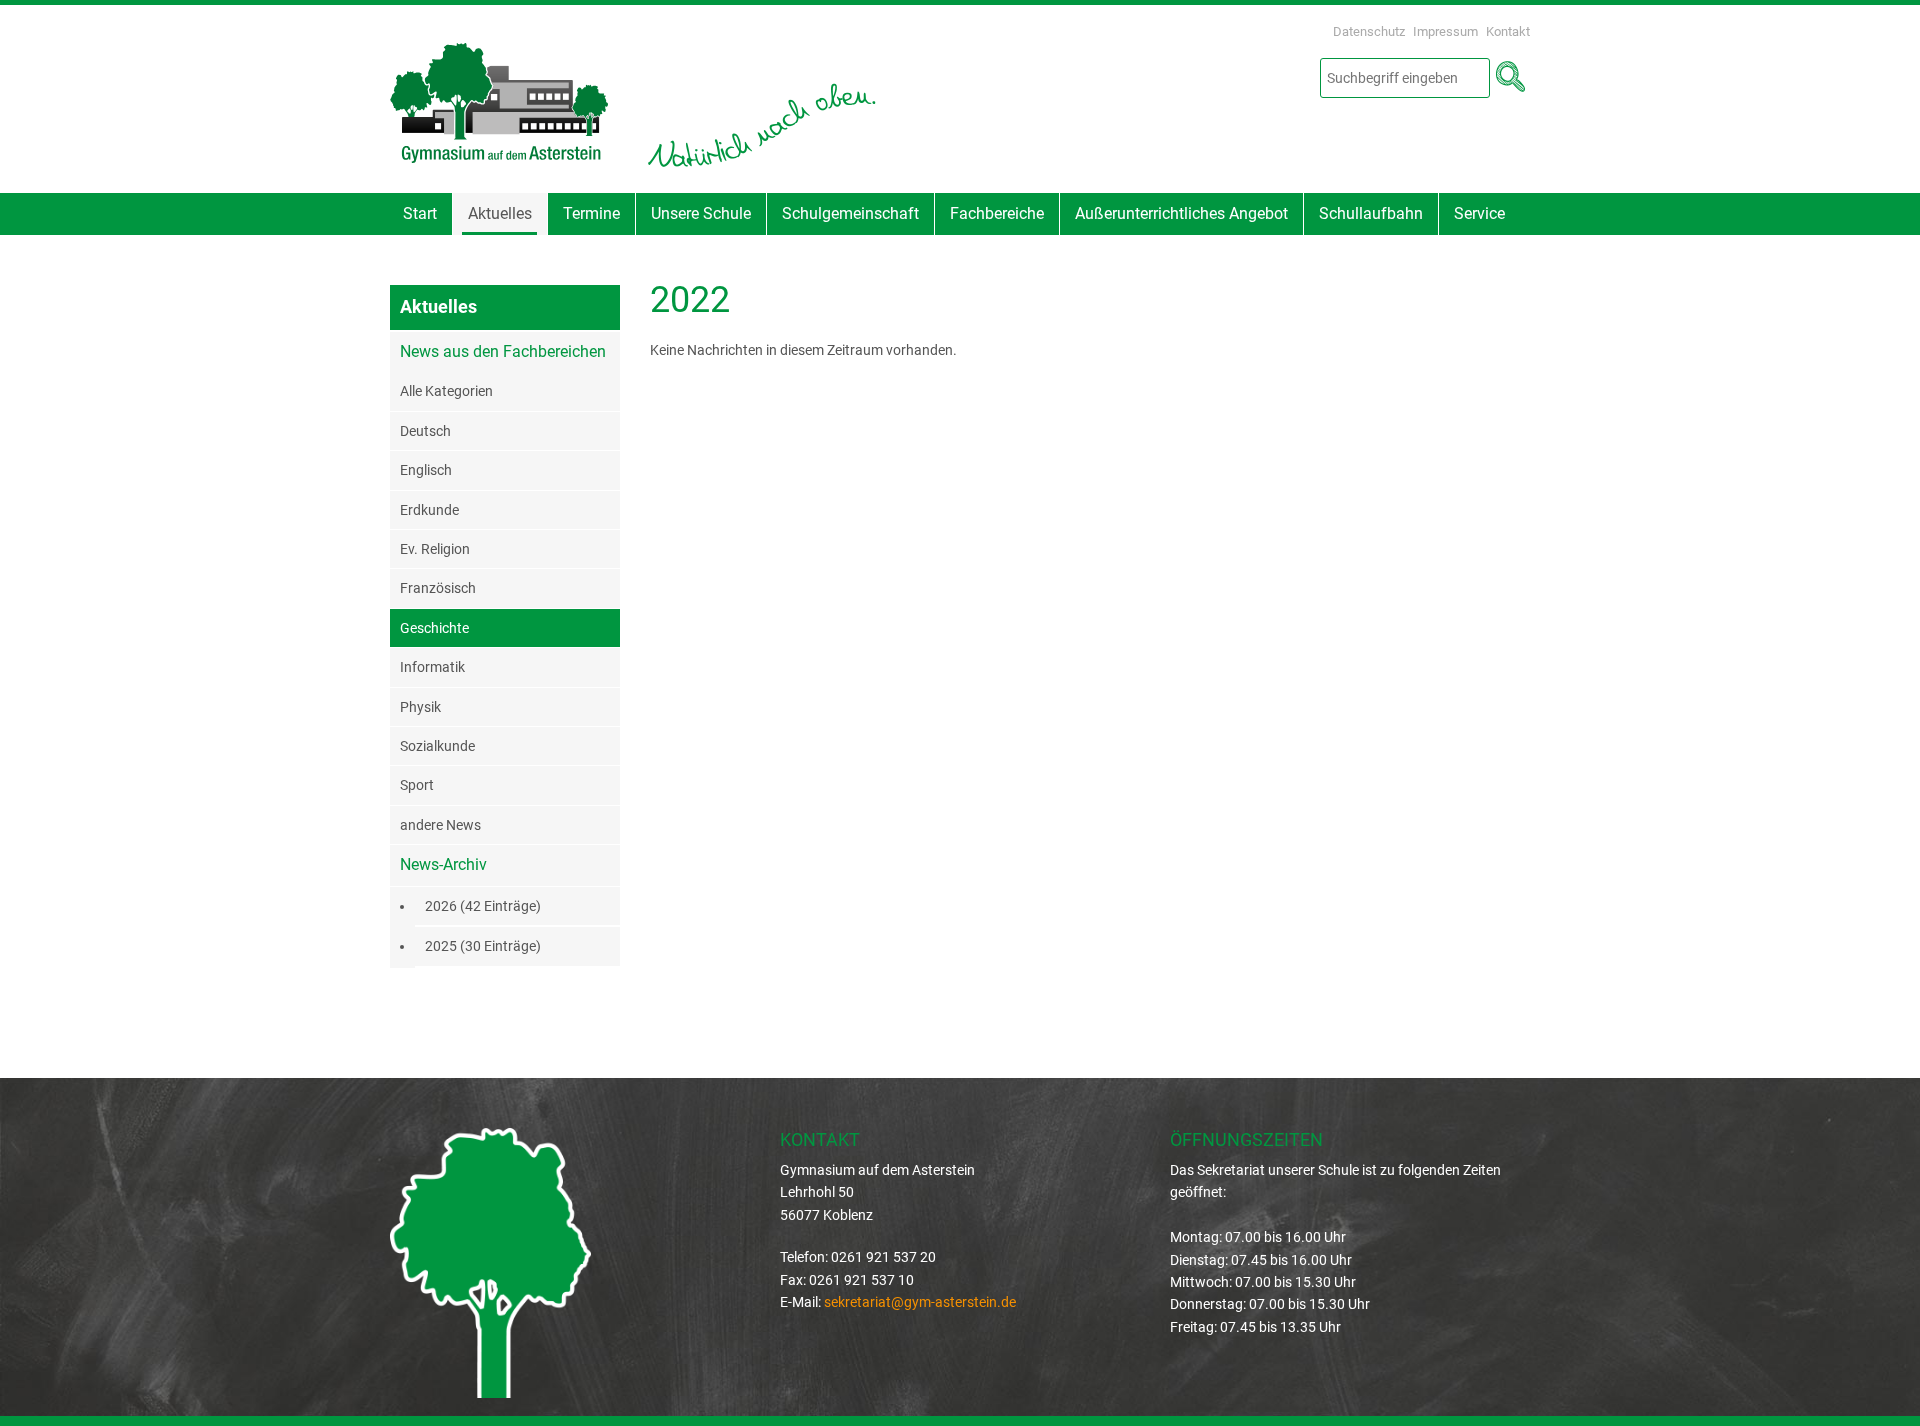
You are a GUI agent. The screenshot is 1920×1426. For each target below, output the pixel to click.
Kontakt (1508, 31)
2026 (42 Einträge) (483, 906)
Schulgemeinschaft (850, 213)
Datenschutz (1369, 31)
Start (420, 213)
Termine (591, 213)
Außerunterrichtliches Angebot (1181, 213)
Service (1479, 213)
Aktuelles (500, 213)
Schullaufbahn (1371, 213)
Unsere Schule (701, 213)
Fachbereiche (997, 213)
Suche (1510, 77)
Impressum (1445, 31)
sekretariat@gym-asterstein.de (920, 1302)
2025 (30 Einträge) (483, 946)
